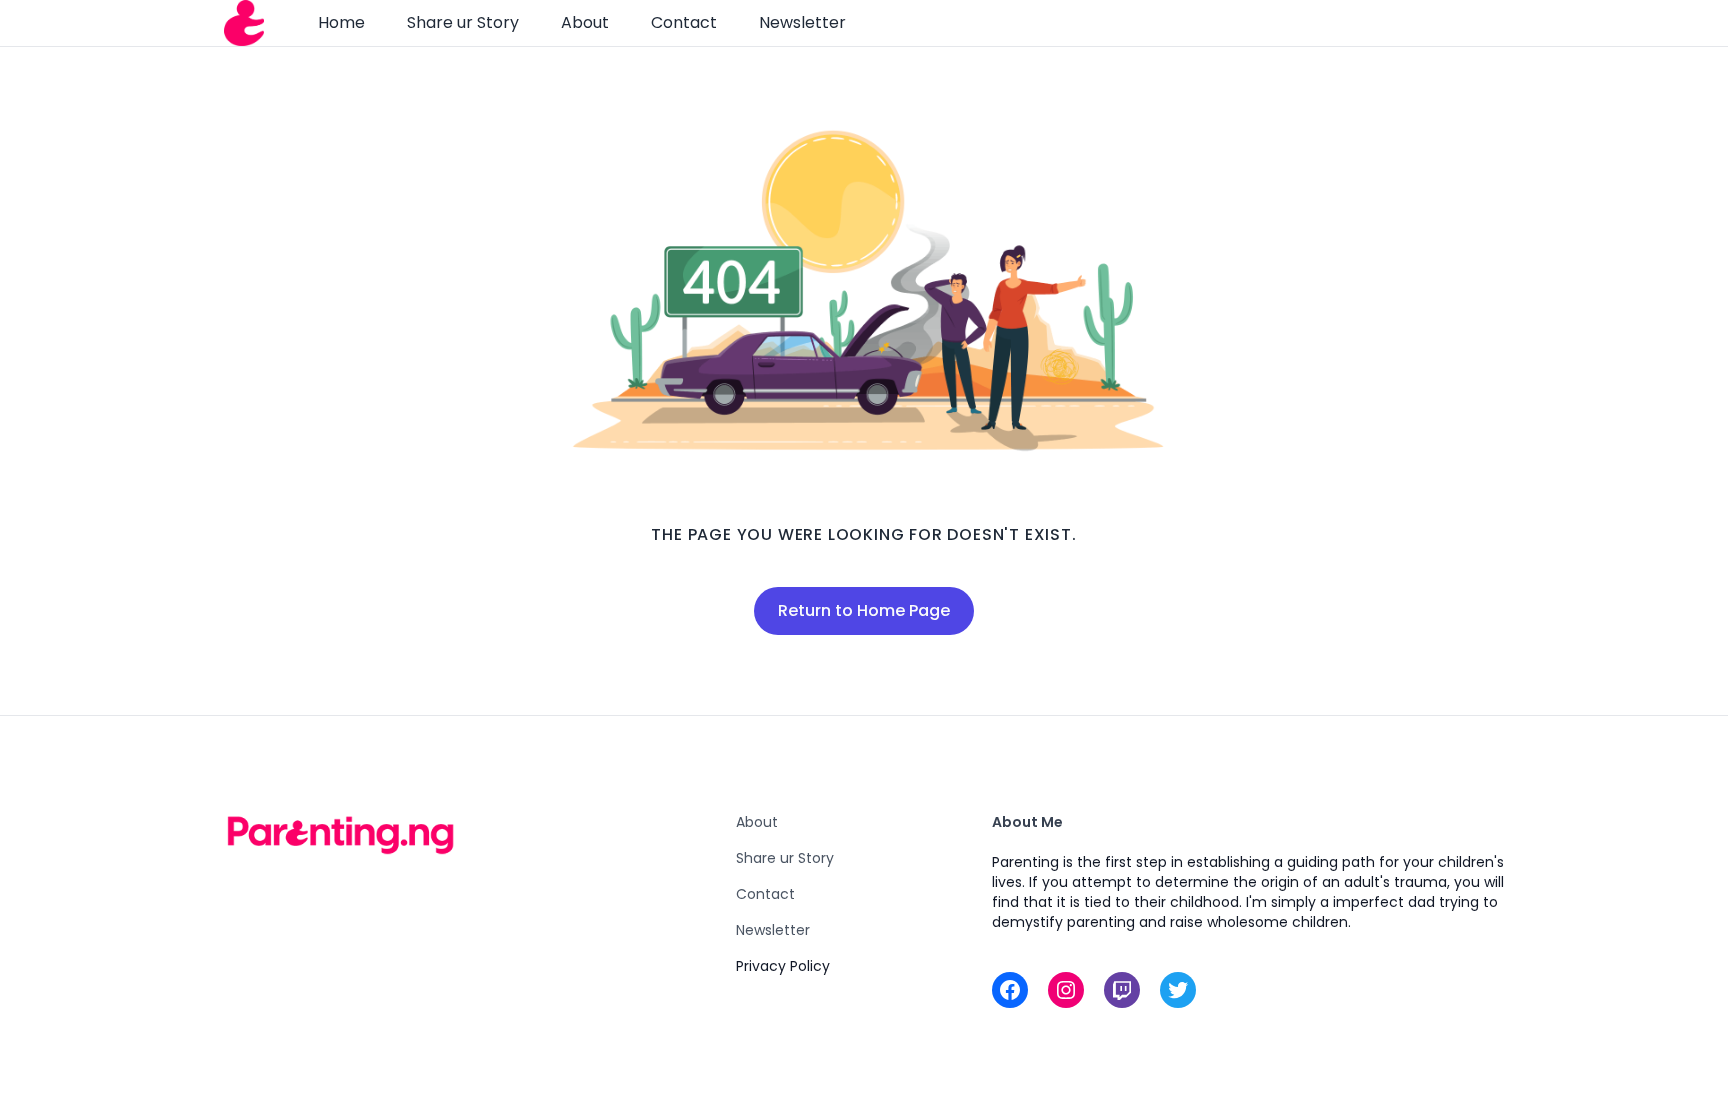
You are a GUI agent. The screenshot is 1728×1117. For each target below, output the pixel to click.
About (585, 22)
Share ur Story (463, 22)
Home (341, 22)
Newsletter (802, 22)
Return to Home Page (864, 610)
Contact (684, 22)
